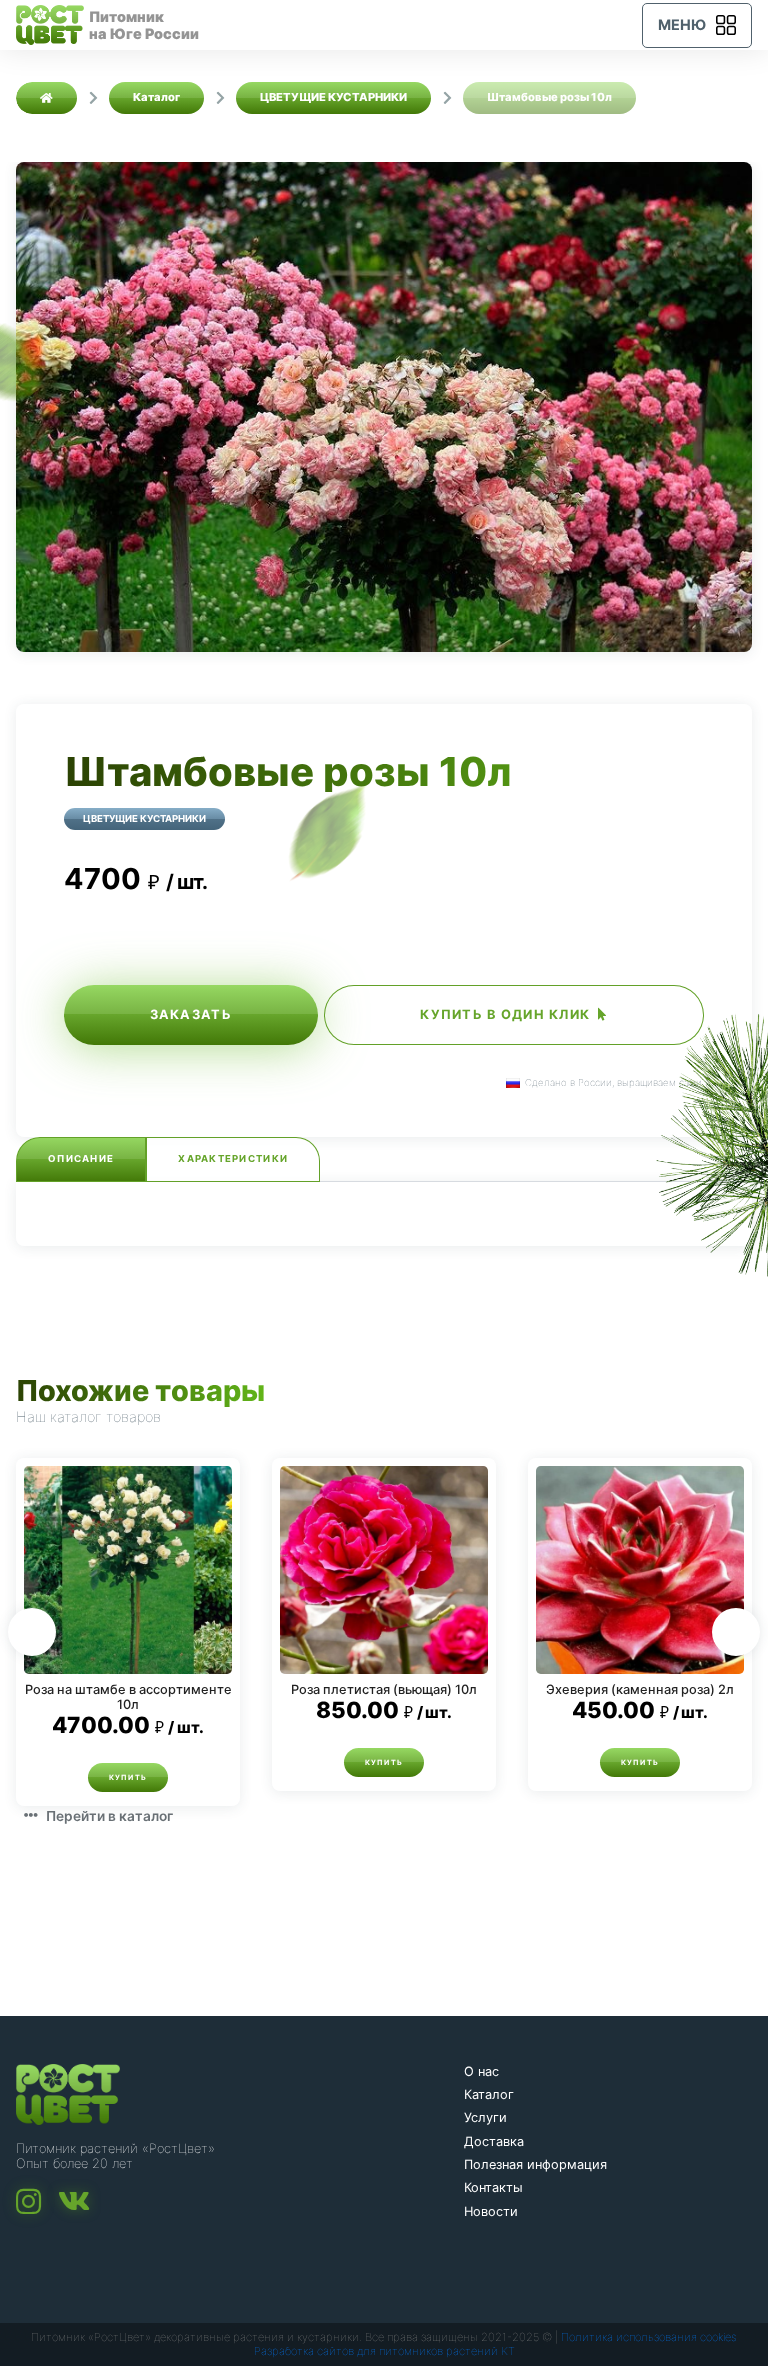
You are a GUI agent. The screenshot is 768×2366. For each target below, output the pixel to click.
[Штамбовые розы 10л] (384, 407)
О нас (481, 2071)
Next (736, 1632)
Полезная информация (535, 2164)
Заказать (191, 1014)
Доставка (494, 2141)
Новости (491, 2211)
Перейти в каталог (109, 1815)
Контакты (493, 2187)
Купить (128, 1777)
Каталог (489, 2094)
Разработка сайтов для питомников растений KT (384, 2351)
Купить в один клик (505, 1014)
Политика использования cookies (649, 2337)
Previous (32, 1632)
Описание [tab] (81, 1158)
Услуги (485, 2117)
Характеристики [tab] (233, 1158)
